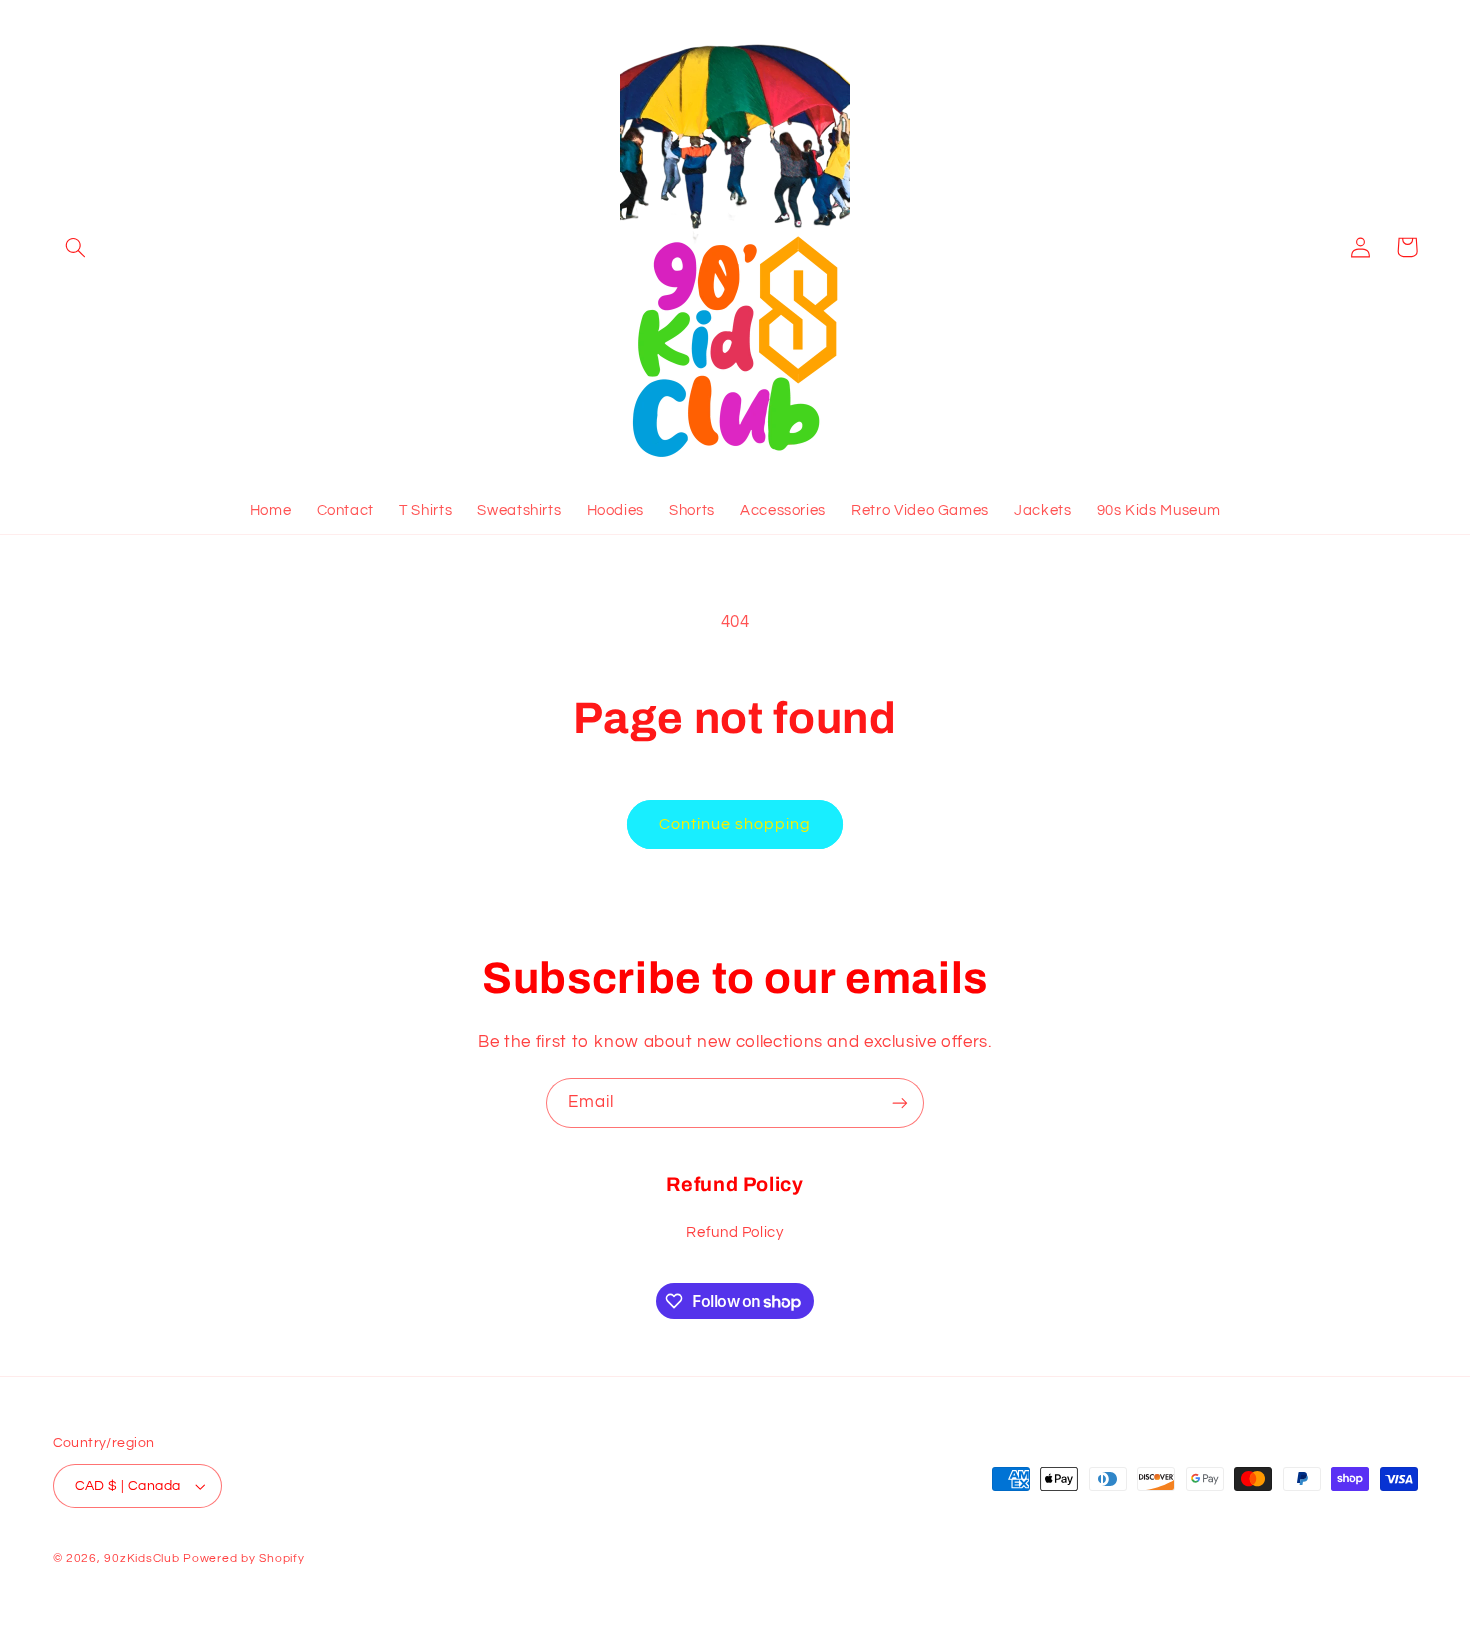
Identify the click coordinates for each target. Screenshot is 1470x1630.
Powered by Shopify (243, 1558)
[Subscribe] (900, 1102)
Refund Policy (734, 1232)
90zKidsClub (141, 1558)
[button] (76, 247)
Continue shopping (735, 824)
